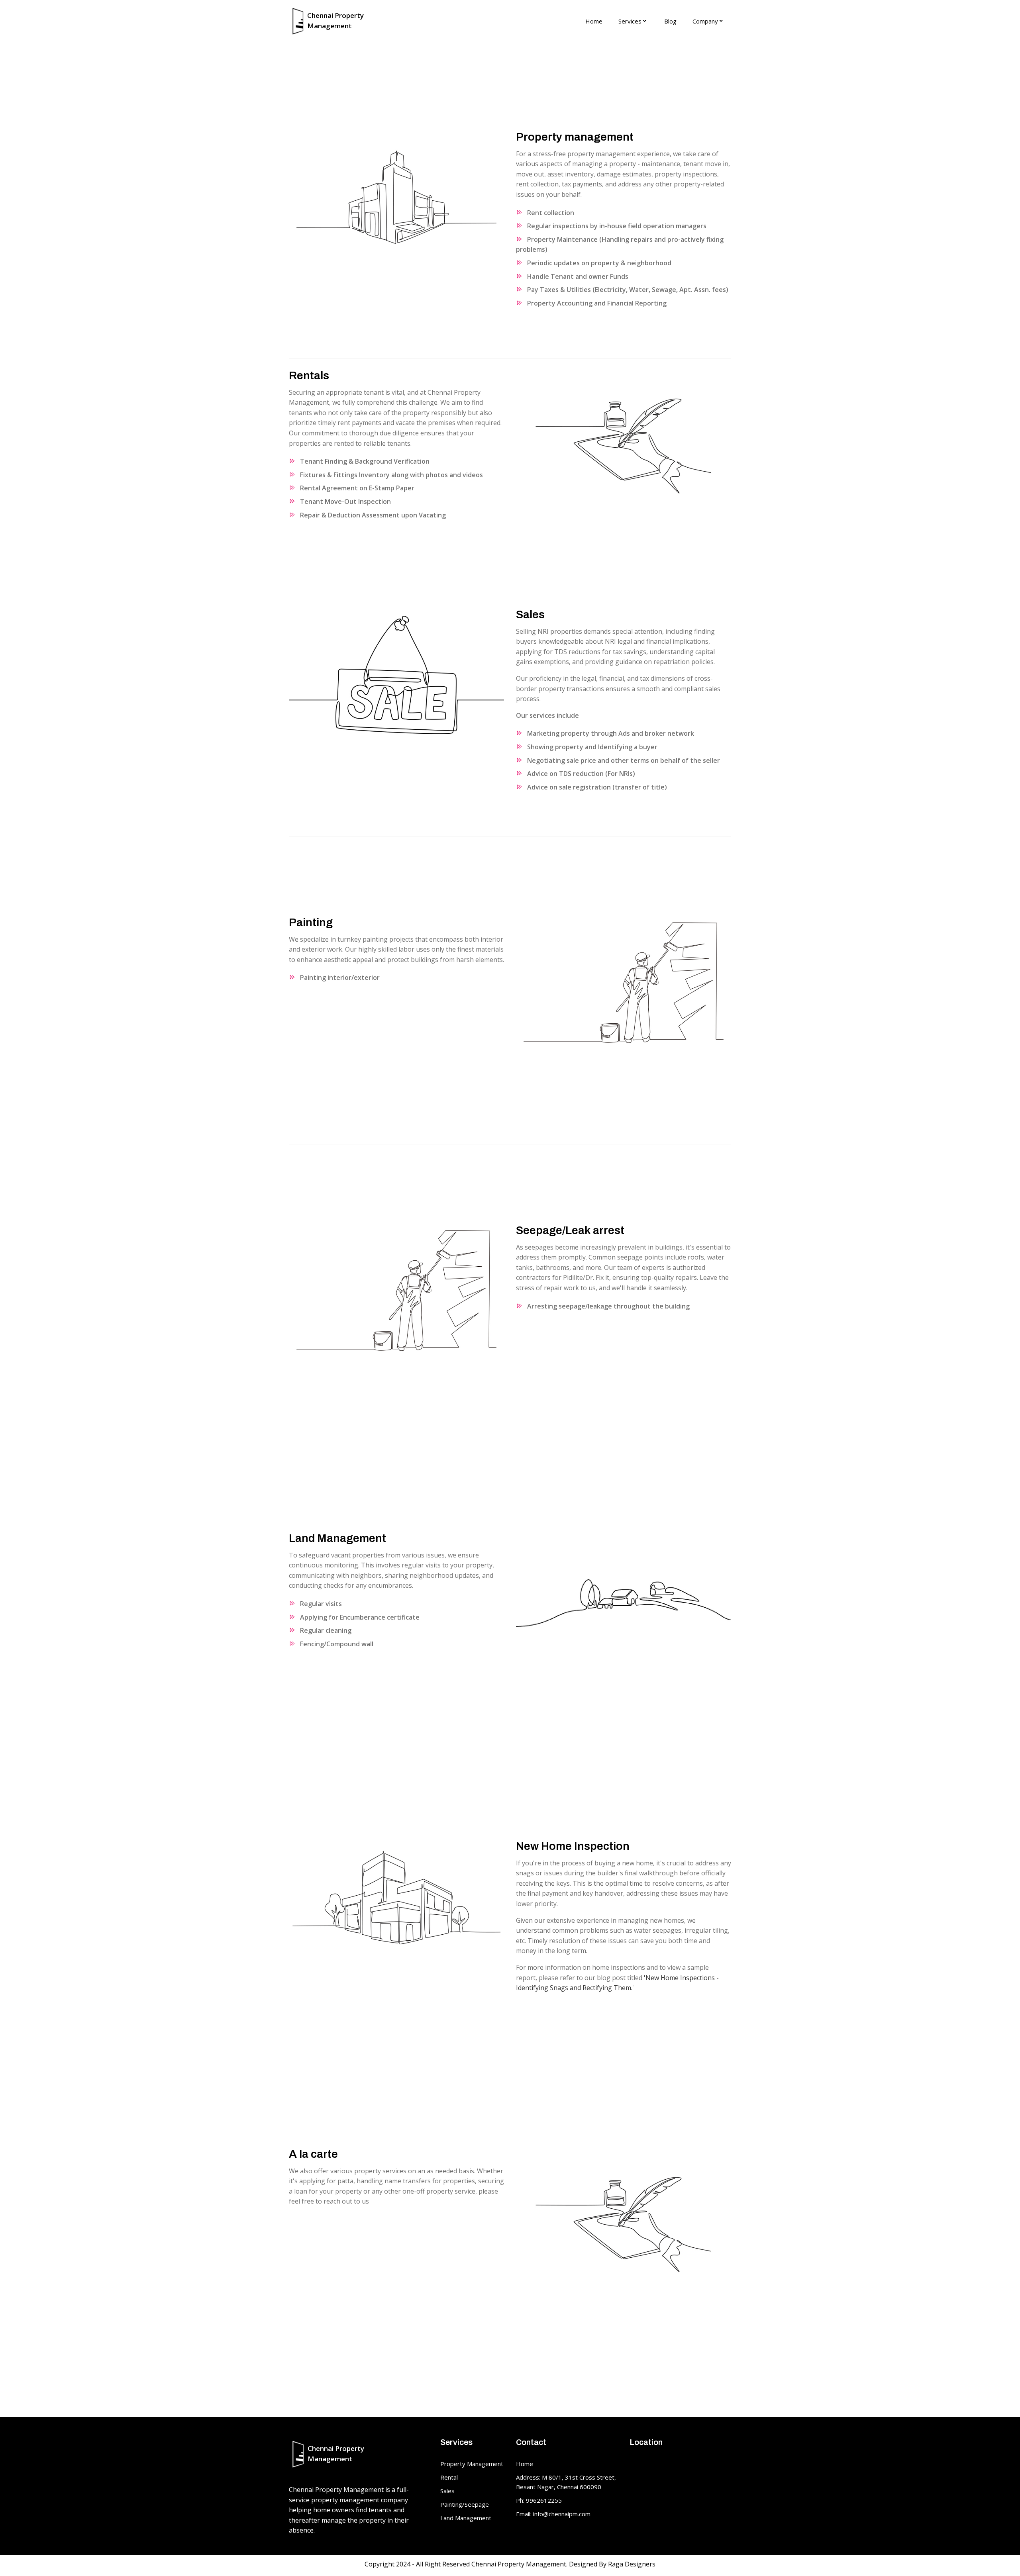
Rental (449, 2477)
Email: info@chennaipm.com (553, 2514)
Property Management (472, 2464)
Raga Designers (632, 2564)
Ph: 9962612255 (539, 2500)
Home (594, 21)
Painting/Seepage (465, 2504)
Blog (670, 21)
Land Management (466, 2518)
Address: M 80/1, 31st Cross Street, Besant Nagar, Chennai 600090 (566, 2482)
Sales (447, 2491)
